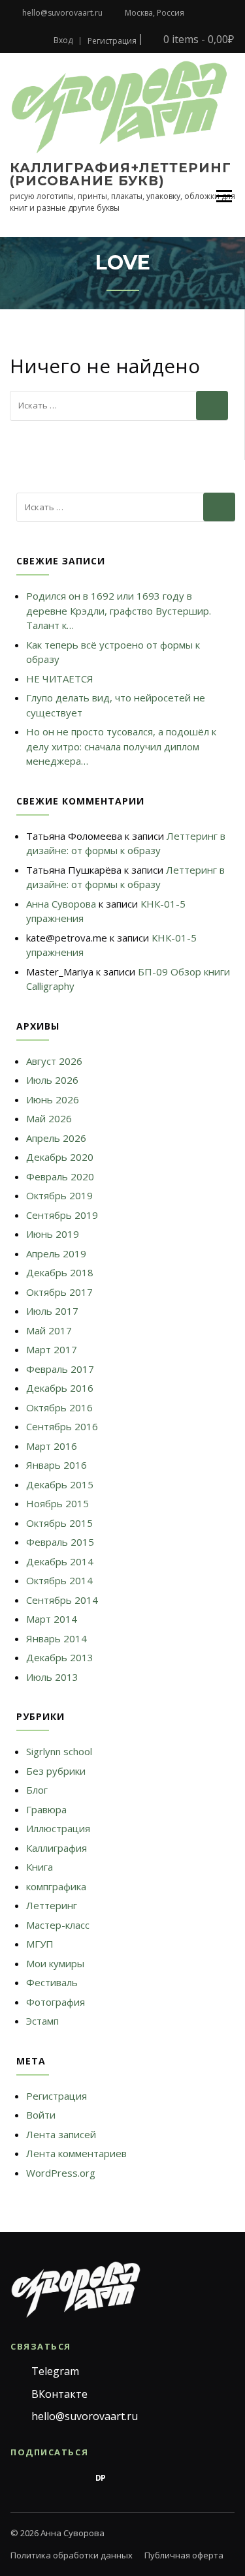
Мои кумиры (55, 1963)
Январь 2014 (57, 1638)
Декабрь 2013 (60, 1657)
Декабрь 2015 (60, 1484)
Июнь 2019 (53, 1234)
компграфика (56, 1886)
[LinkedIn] (183, 2478)
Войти (41, 2115)
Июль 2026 (52, 1080)
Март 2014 (52, 1619)
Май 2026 (49, 1118)
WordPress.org (61, 2173)
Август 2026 (54, 1061)
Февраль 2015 (60, 1542)
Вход (63, 40)
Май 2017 (49, 1330)
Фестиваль (52, 1982)
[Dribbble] (128, 2478)
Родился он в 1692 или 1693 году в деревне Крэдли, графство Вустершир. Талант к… (119, 610)
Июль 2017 (52, 1311)
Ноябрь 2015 (57, 1503)
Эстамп (42, 2021)
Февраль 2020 (60, 1176)
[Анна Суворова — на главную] (76, 2289)
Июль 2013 (52, 1677)
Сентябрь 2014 (62, 1600)
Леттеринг (52, 1905)
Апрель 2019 (56, 1253)
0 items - (197, 39)
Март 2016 (52, 1446)
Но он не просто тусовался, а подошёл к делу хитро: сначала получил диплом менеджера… (121, 746)
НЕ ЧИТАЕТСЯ (60, 679)
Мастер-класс (58, 1925)
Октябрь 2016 (59, 1407)
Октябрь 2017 (59, 1292)
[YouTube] (155, 2478)
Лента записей (61, 2134)
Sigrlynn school (59, 1751)
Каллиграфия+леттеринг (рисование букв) (121, 174)
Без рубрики (56, 1771)
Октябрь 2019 (59, 1195)
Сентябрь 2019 (62, 1215)
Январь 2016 (57, 1465)
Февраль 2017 (60, 1369)
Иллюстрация (58, 1828)
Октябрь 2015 (59, 1523)
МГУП (40, 1944)
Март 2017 (52, 1349)
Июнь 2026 (53, 1099)
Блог (37, 1790)
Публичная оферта (184, 2555)
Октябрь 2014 (59, 1580)
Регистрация (112, 41)
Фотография (56, 2002)
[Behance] (73, 2478)
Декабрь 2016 (60, 1388)
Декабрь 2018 (60, 1272)
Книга (40, 1867)
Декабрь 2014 (60, 1561)
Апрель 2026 (56, 1138)
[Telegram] (18, 2478)
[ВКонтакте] (46, 2478)
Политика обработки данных (72, 2555)
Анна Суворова (61, 904)
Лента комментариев (76, 2153)
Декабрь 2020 (60, 1157)
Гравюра (46, 1809)
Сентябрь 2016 (62, 1426)
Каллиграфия (57, 1848)
